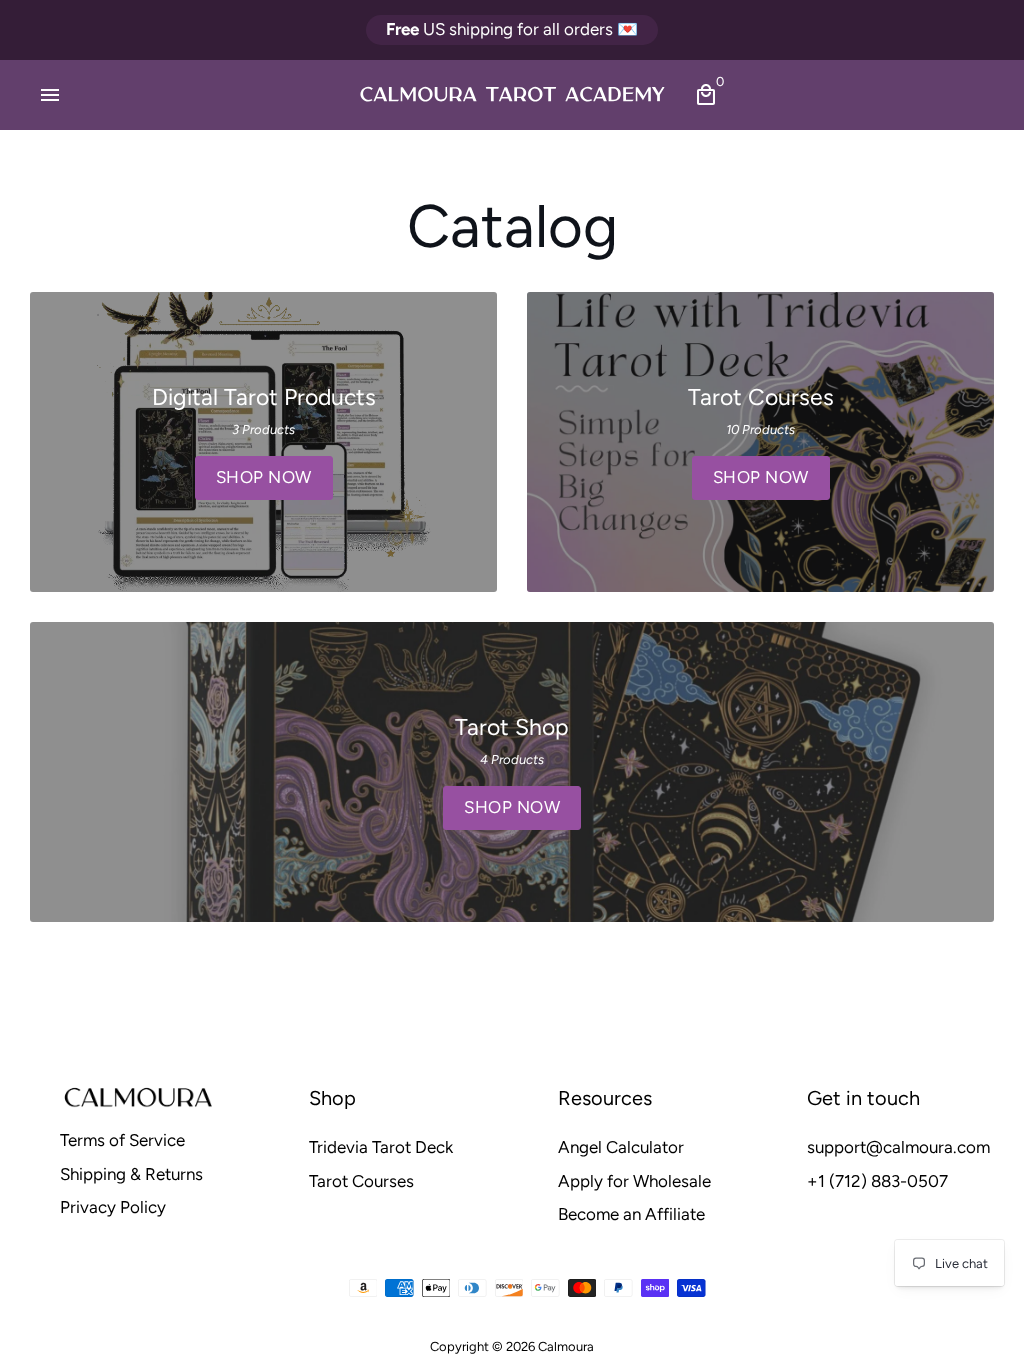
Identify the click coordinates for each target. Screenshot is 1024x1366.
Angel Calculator (621, 1147)
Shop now (264, 477)
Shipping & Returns (131, 1174)
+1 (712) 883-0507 (877, 1181)
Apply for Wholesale (634, 1181)
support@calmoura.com (898, 1147)
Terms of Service (122, 1140)
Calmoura (566, 1346)
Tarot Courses (361, 1181)
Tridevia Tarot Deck (381, 1147)
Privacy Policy (113, 1207)
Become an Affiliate (631, 1214)
